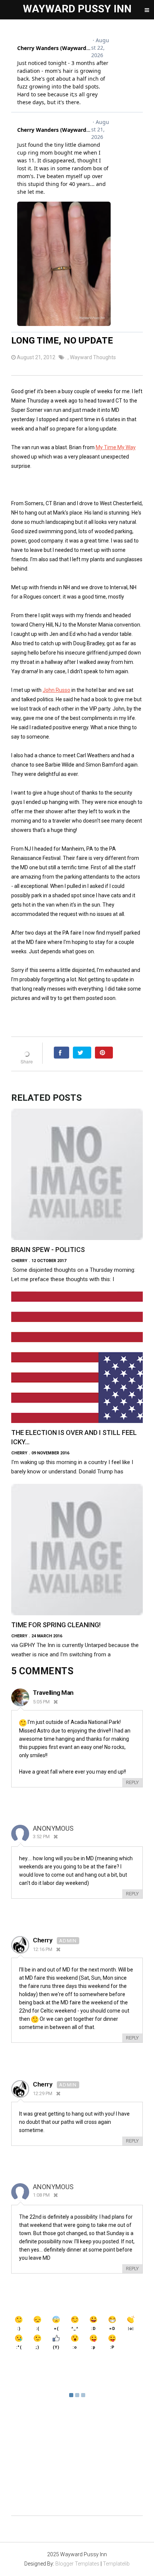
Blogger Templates (77, 2564)
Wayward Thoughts (93, 357)
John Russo (56, 690)
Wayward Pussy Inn (77, 9)
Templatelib (116, 2564)
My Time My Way (116, 447)
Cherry (43, 1940)
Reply (132, 1782)
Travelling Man (53, 1693)
